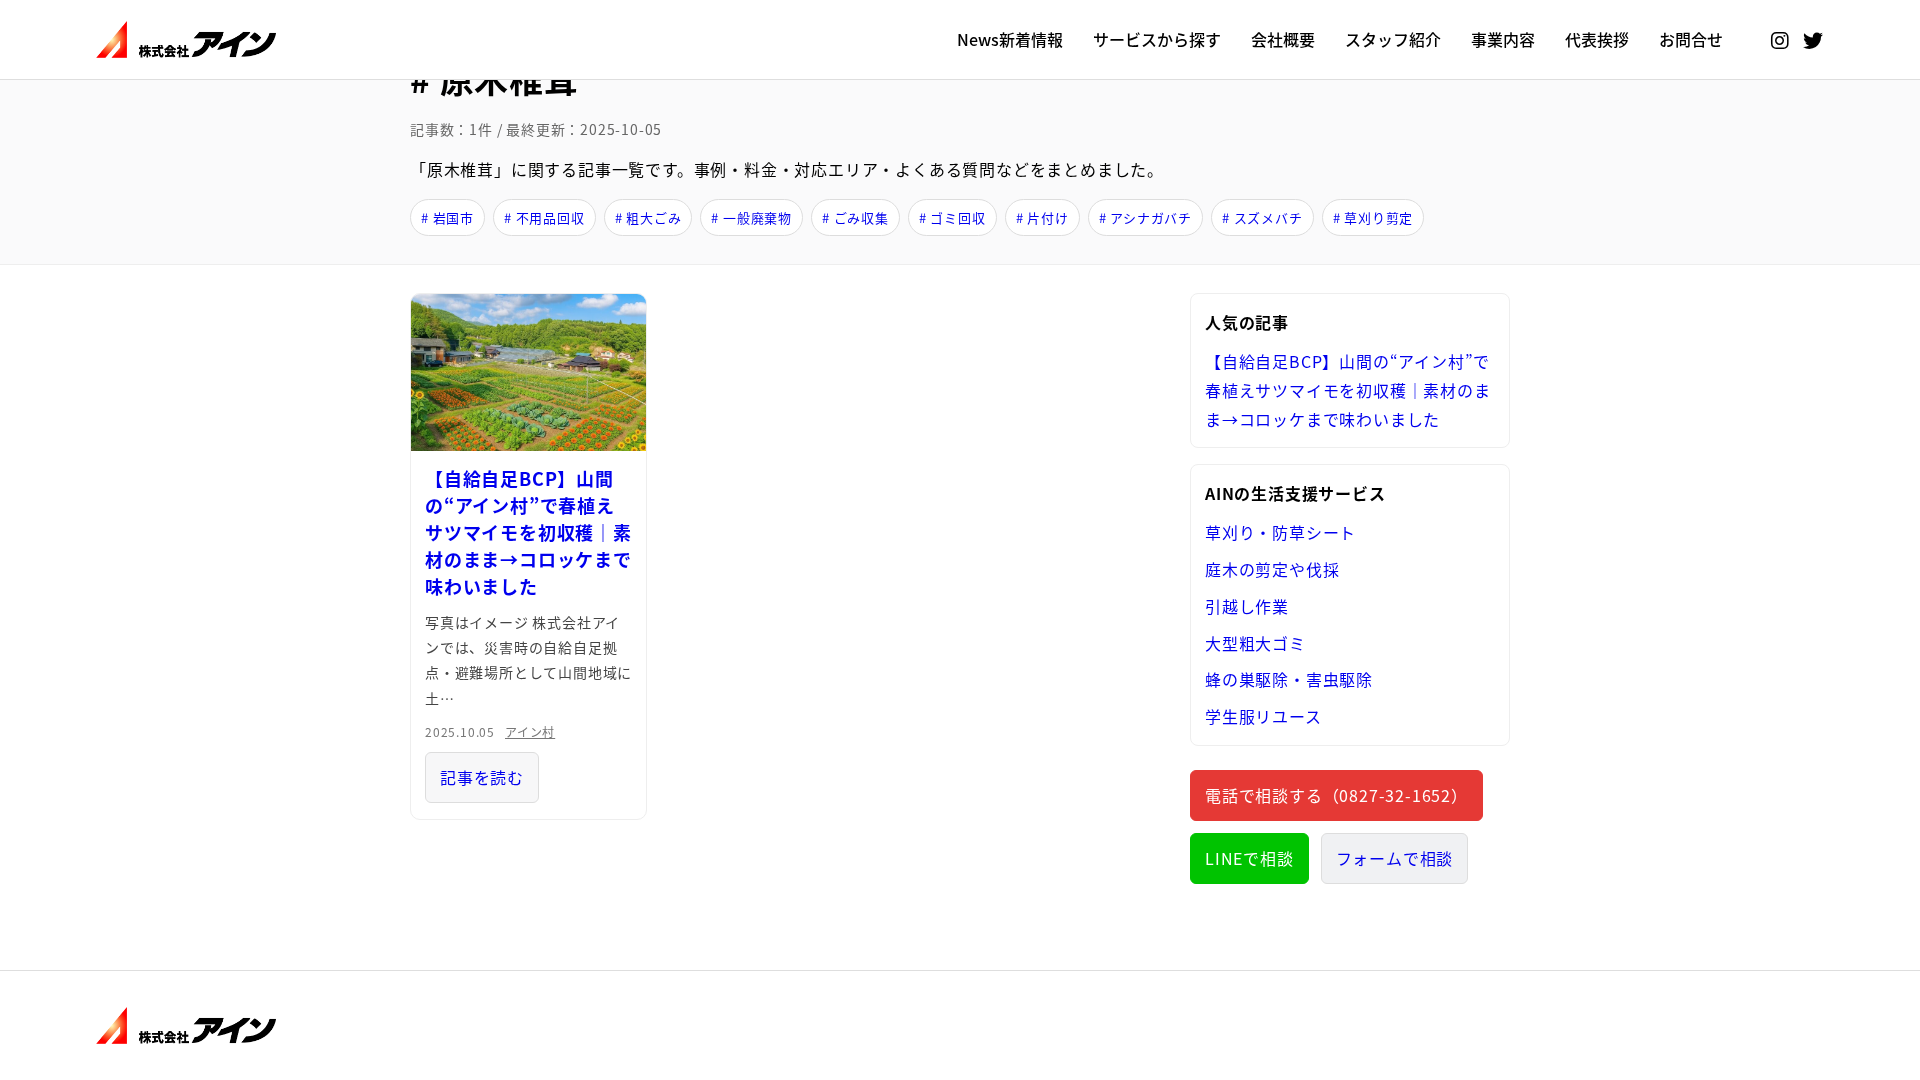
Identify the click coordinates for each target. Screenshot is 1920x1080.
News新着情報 (1010, 39)
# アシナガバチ (1145, 217)
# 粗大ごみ (648, 217)
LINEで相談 (1249, 858)
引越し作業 (1247, 606)
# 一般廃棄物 (751, 217)
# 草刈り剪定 (1373, 217)
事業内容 (1503, 39)
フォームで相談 (1395, 858)
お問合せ (1691, 39)
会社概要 (1283, 39)
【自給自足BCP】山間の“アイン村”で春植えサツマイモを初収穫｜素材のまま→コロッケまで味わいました (528, 532)
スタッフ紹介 (1393, 39)
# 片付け (1042, 217)
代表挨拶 (1597, 39)
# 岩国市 (447, 217)
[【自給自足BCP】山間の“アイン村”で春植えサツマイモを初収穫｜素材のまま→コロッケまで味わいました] (528, 372)
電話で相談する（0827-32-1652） (1336, 795)
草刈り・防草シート (1280, 532)
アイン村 (530, 731)
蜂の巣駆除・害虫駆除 (1289, 679)
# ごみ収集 (855, 217)
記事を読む (482, 777)
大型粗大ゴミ (1255, 643)
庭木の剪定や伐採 (1272, 569)
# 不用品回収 (544, 217)
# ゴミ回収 (952, 217)
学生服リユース (1263, 716)
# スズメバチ (1262, 217)
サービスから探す (1157, 39)
